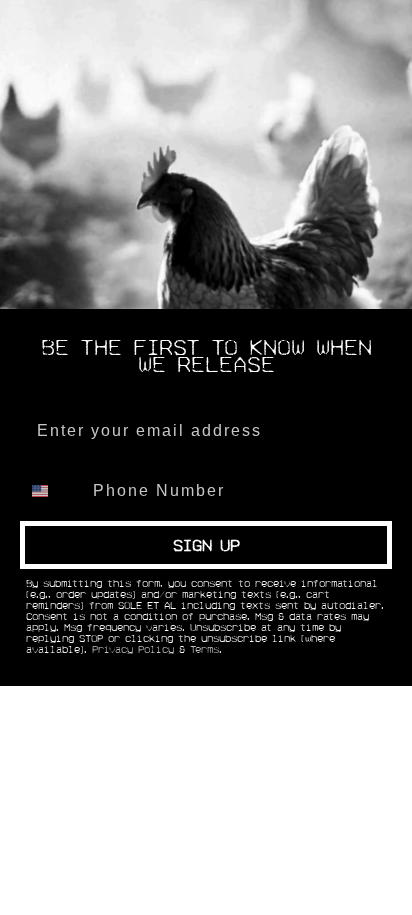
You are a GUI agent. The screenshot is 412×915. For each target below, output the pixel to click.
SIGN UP (206, 545)
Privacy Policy (133, 650)
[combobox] (52, 491)
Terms (204, 650)
